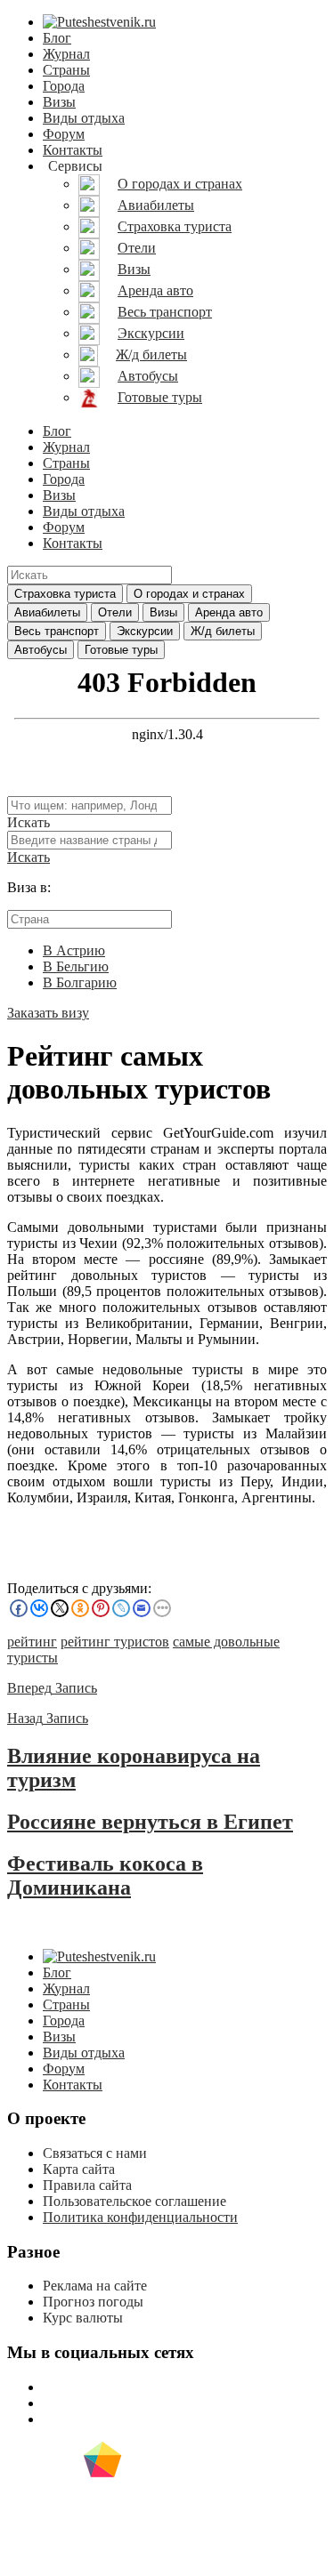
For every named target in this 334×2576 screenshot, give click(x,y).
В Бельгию (76, 966)
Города (64, 86)
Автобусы (41, 650)
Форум (64, 134)
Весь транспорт (57, 631)
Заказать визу (48, 1013)
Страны (66, 70)
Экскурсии (145, 631)
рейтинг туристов (115, 1642)
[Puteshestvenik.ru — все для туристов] (99, 22)
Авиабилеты (47, 612)
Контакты (73, 150)
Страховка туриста (65, 594)
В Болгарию (80, 982)
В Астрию (74, 950)
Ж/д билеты (223, 631)
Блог (57, 38)
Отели (115, 612)
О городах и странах (189, 594)
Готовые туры (121, 650)
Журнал (66, 54)
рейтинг (32, 1642)
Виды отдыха (84, 118)
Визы (59, 102)
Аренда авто (229, 612)
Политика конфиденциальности (140, 2217)
